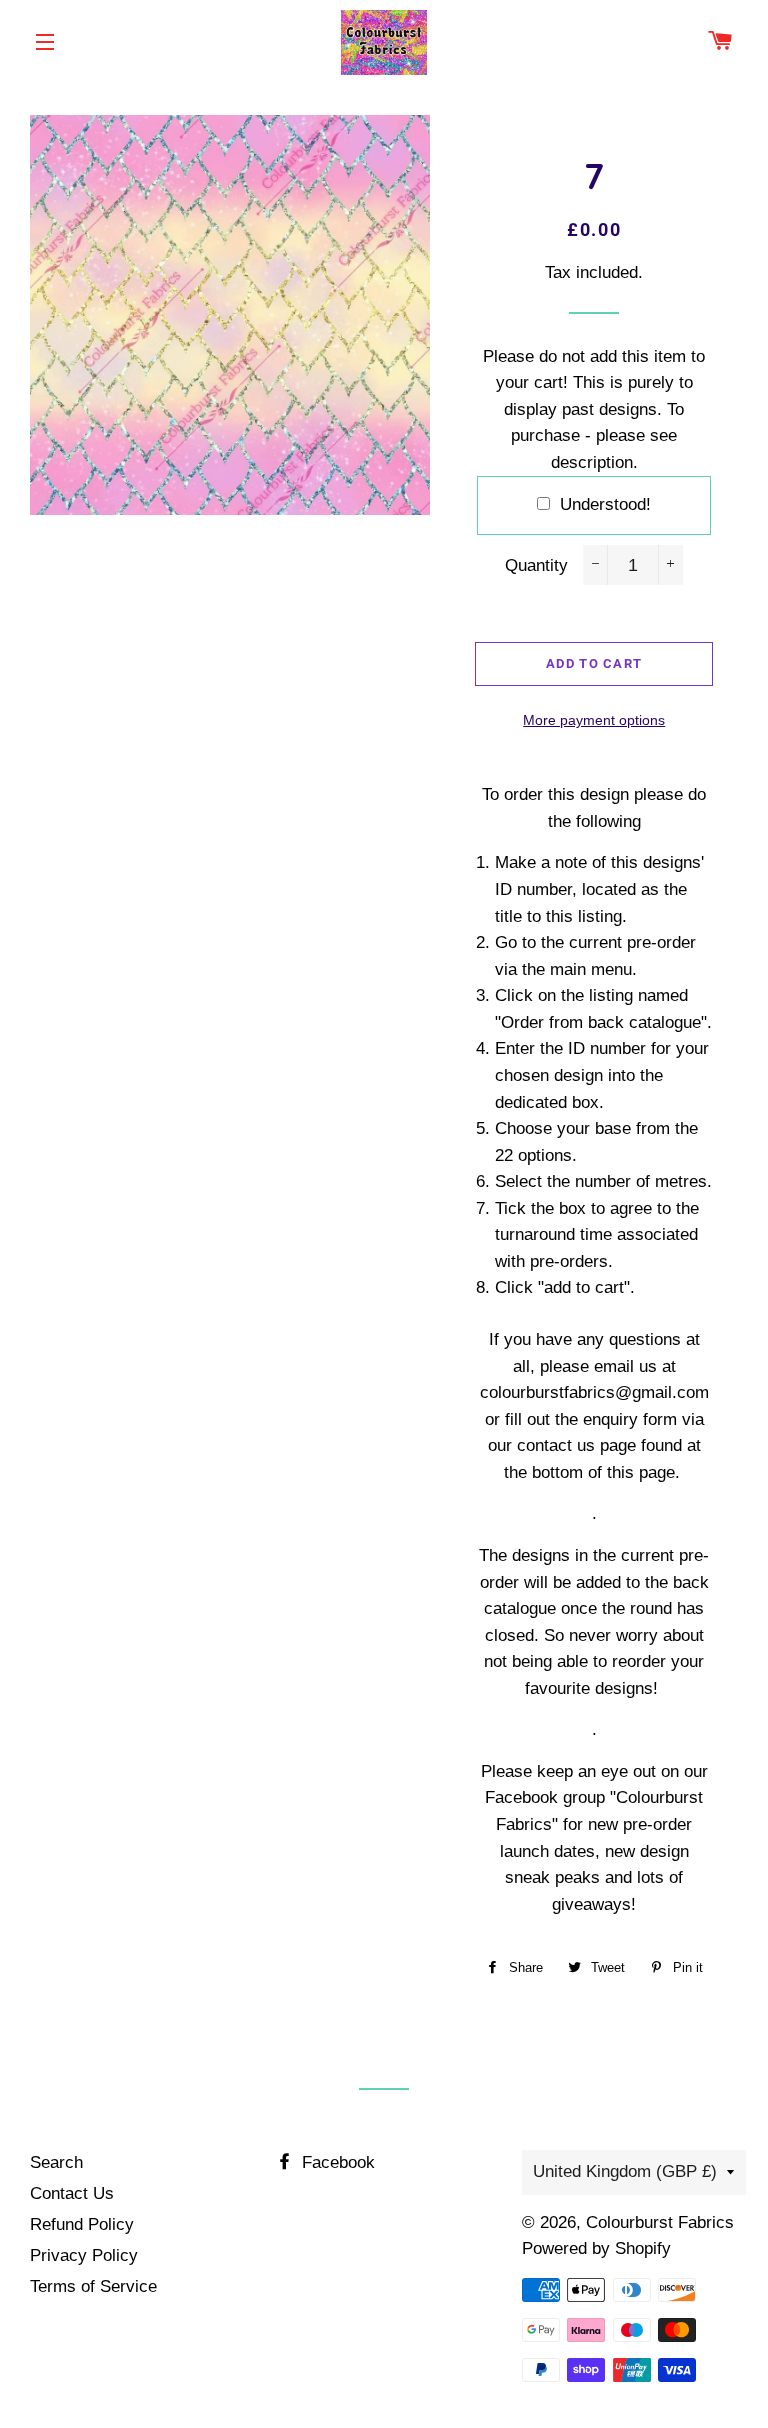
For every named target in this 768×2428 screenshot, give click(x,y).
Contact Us (72, 2193)
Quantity (536, 565)
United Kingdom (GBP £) (625, 2171)
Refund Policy (82, 2224)
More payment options (594, 720)
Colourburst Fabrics (660, 2222)
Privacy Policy (84, 2255)
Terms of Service (93, 2286)
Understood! (605, 504)
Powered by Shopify (596, 2248)
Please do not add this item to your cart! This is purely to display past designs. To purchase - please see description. (594, 409)
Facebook (336, 2162)
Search (56, 2162)
